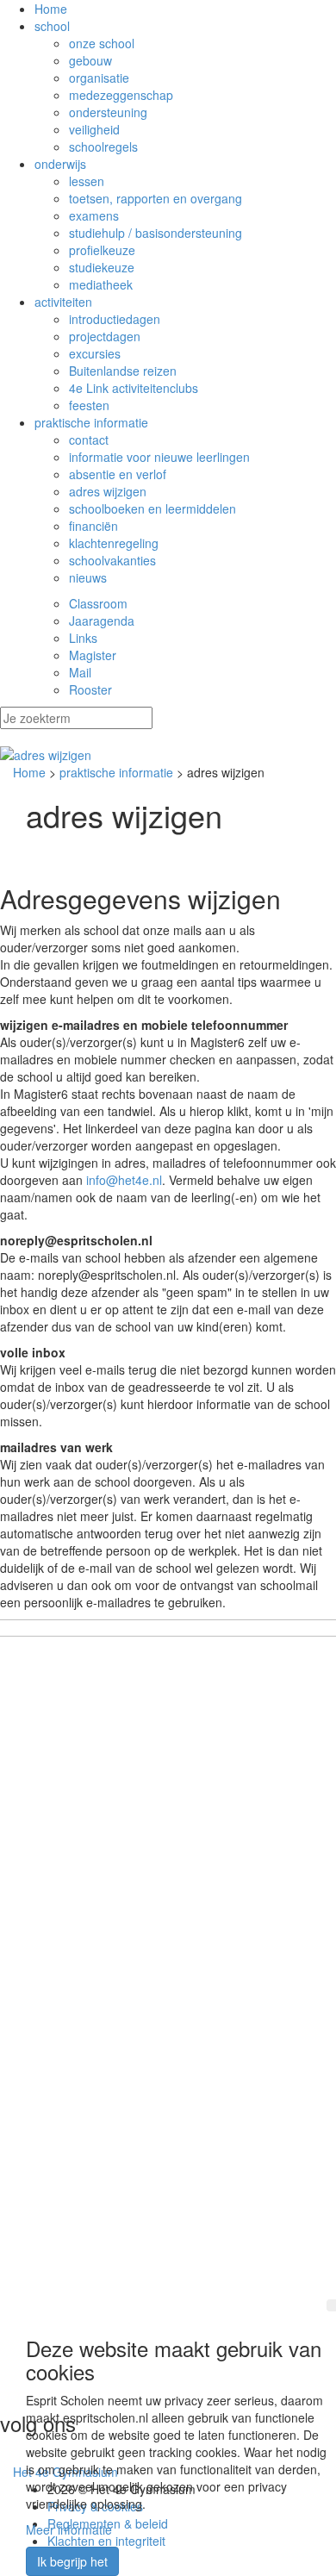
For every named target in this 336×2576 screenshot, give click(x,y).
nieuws (88, 577)
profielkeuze (102, 250)
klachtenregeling (114, 543)
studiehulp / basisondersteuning (156, 233)
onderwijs (60, 164)
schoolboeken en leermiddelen (152, 508)
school (52, 26)
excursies (95, 353)
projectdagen (105, 336)
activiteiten (63, 302)
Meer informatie (69, 2529)
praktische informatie (91, 422)
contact (89, 440)
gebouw (90, 60)
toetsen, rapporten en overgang (156, 198)
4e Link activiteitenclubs (134, 388)
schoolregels (103, 147)
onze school (102, 43)
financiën (93, 526)
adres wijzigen (108, 491)
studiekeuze (102, 267)
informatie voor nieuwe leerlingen (159, 457)
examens (94, 215)
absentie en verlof (118, 474)
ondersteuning (108, 112)
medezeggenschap (121, 95)
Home (51, 9)
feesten (89, 405)
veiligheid (94, 129)
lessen (87, 181)
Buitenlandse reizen (123, 371)
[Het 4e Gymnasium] (168, 755)
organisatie (99, 78)
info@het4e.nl (124, 1180)
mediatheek (101, 284)
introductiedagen (115, 319)
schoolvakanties (112, 560)
